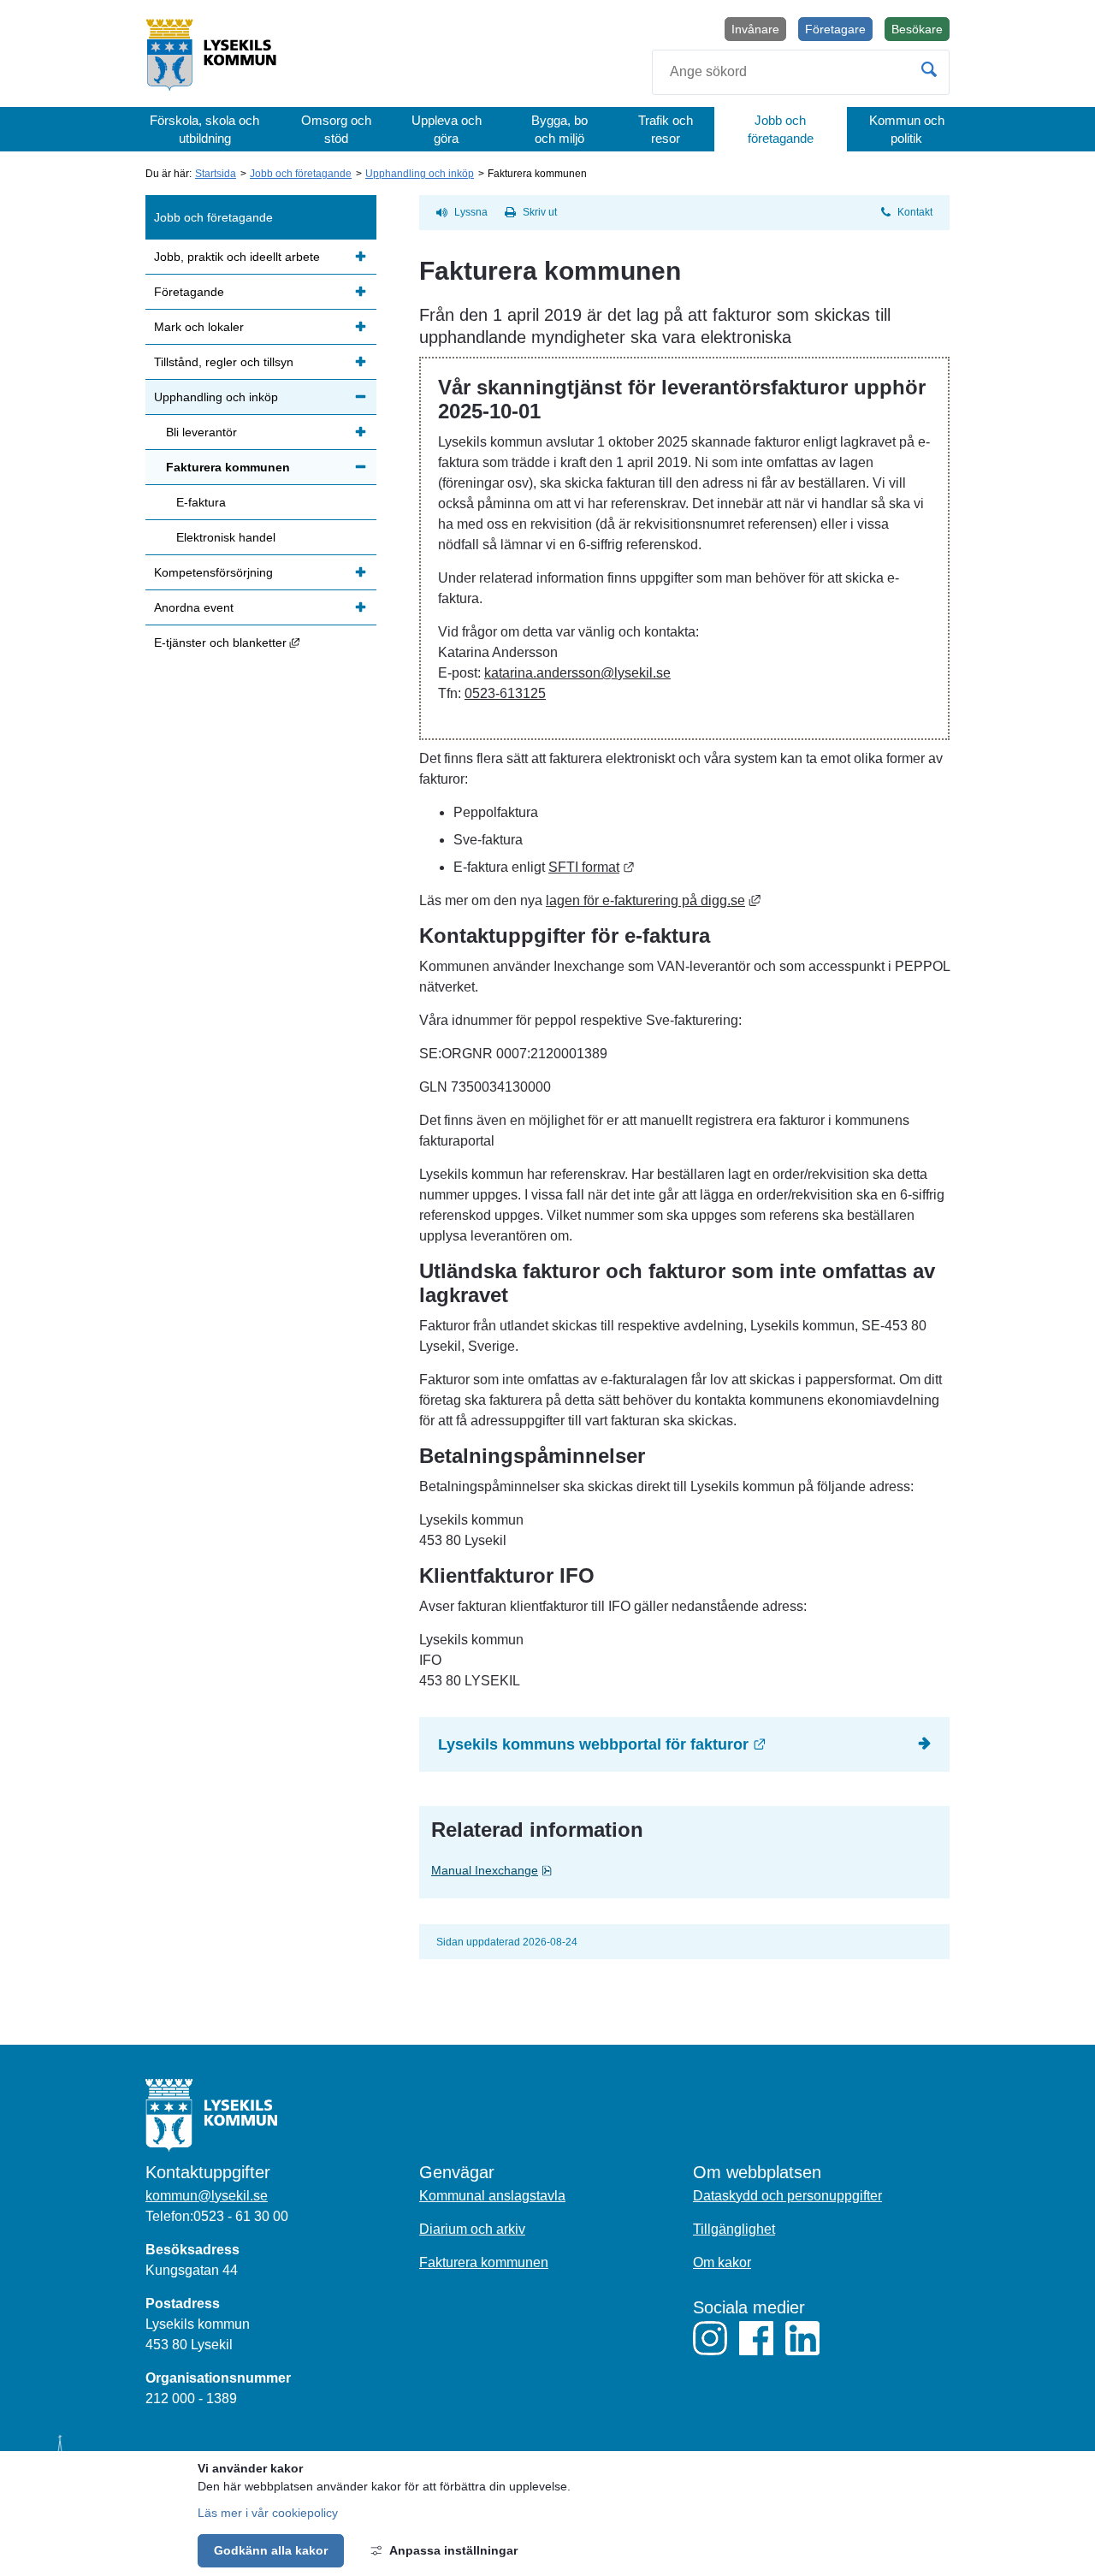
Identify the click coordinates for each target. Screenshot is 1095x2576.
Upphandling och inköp (420, 174)
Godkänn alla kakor (271, 2550)
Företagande (189, 292)
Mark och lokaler (199, 327)
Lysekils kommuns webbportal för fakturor (694, 1744)
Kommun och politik (907, 129)
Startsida (216, 174)
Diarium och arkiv (472, 2229)
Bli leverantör (201, 432)
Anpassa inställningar (453, 2550)
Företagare (835, 29)
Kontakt (915, 212)
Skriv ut (540, 212)
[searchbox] (801, 72)
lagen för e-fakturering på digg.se (653, 900)
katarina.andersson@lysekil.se (577, 673)
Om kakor (722, 2262)
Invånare (755, 29)
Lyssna (471, 212)
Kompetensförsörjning (213, 572)
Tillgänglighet (734, 2229)
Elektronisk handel (226, 537)
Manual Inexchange (529, 1870)
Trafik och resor (666, 129)
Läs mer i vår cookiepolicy (268, 2513)
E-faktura (201, 502)
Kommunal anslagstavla (492, 2196)
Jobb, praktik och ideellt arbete (237, 257)
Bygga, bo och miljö (559, 129)
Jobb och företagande (781, 129)
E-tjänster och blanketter (265, 642)
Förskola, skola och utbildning (204, 129)
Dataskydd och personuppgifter (787, 2196)
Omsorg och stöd (336, 129)
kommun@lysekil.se (207, 2196)
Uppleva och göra (447, 129)
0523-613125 (505, 693)
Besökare (920, 32)
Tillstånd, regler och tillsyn (224, 362)
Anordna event (194, 607)
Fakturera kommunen (228, 467)
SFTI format (592, 867)
